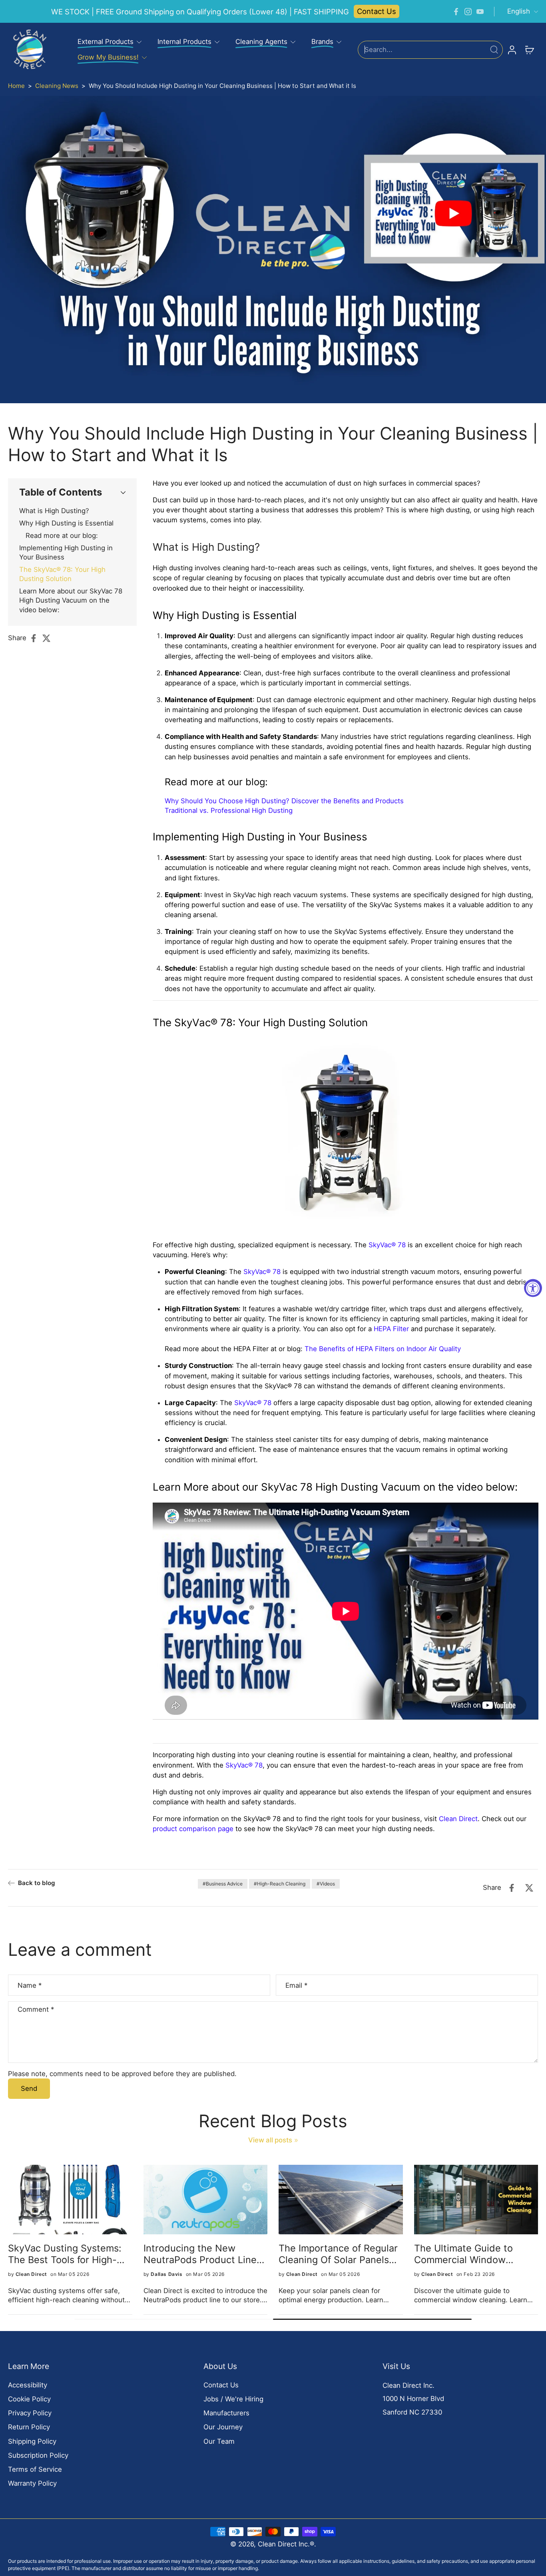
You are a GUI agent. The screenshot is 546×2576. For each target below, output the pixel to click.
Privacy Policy (30, 2413)
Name (30, 1985)
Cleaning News (57, 86)
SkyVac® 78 (387, 1245)
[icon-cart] (529, 50)
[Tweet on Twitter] (49, 638)
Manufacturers (226, 2413)
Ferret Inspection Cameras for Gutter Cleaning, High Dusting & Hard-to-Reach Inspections (473, 2254)
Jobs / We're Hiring (233, 2399)
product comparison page (193, 1829)
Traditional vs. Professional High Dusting (229, 810)
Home (16, 86)
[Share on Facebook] (36, 638)
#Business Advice (223, 1884)
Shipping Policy (32, 2441)
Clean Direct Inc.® (286, 2544)
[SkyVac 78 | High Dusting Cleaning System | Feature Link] (345, 1135)
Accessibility (28, 2385)
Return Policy (29, 2427)
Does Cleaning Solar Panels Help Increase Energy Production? (69, 2254)
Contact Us (377, 11)
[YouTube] (480, 12)
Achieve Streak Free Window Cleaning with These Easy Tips (329, 2254)
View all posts (270, 2140)
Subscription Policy (38, 2455)
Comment (36, 2009)
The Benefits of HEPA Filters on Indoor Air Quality (383, 1349)
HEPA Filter (391, 1329)
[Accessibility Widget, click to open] (533, 1288)
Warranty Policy (32, 2483)
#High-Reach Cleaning (280, 1884)
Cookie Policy (29, 2399)
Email (296, 1985)
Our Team (219, 2441)
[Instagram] (468, 12)
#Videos (326, 1884)
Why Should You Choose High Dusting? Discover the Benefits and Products (284, 801)
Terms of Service (35, 2469)
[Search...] (494, 50)
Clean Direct (458, 1819)
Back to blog (36, 1883)
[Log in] (512, 50)
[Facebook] (456, 12)
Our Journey (223, 2427)
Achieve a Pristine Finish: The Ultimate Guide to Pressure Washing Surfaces (205, 2254)
